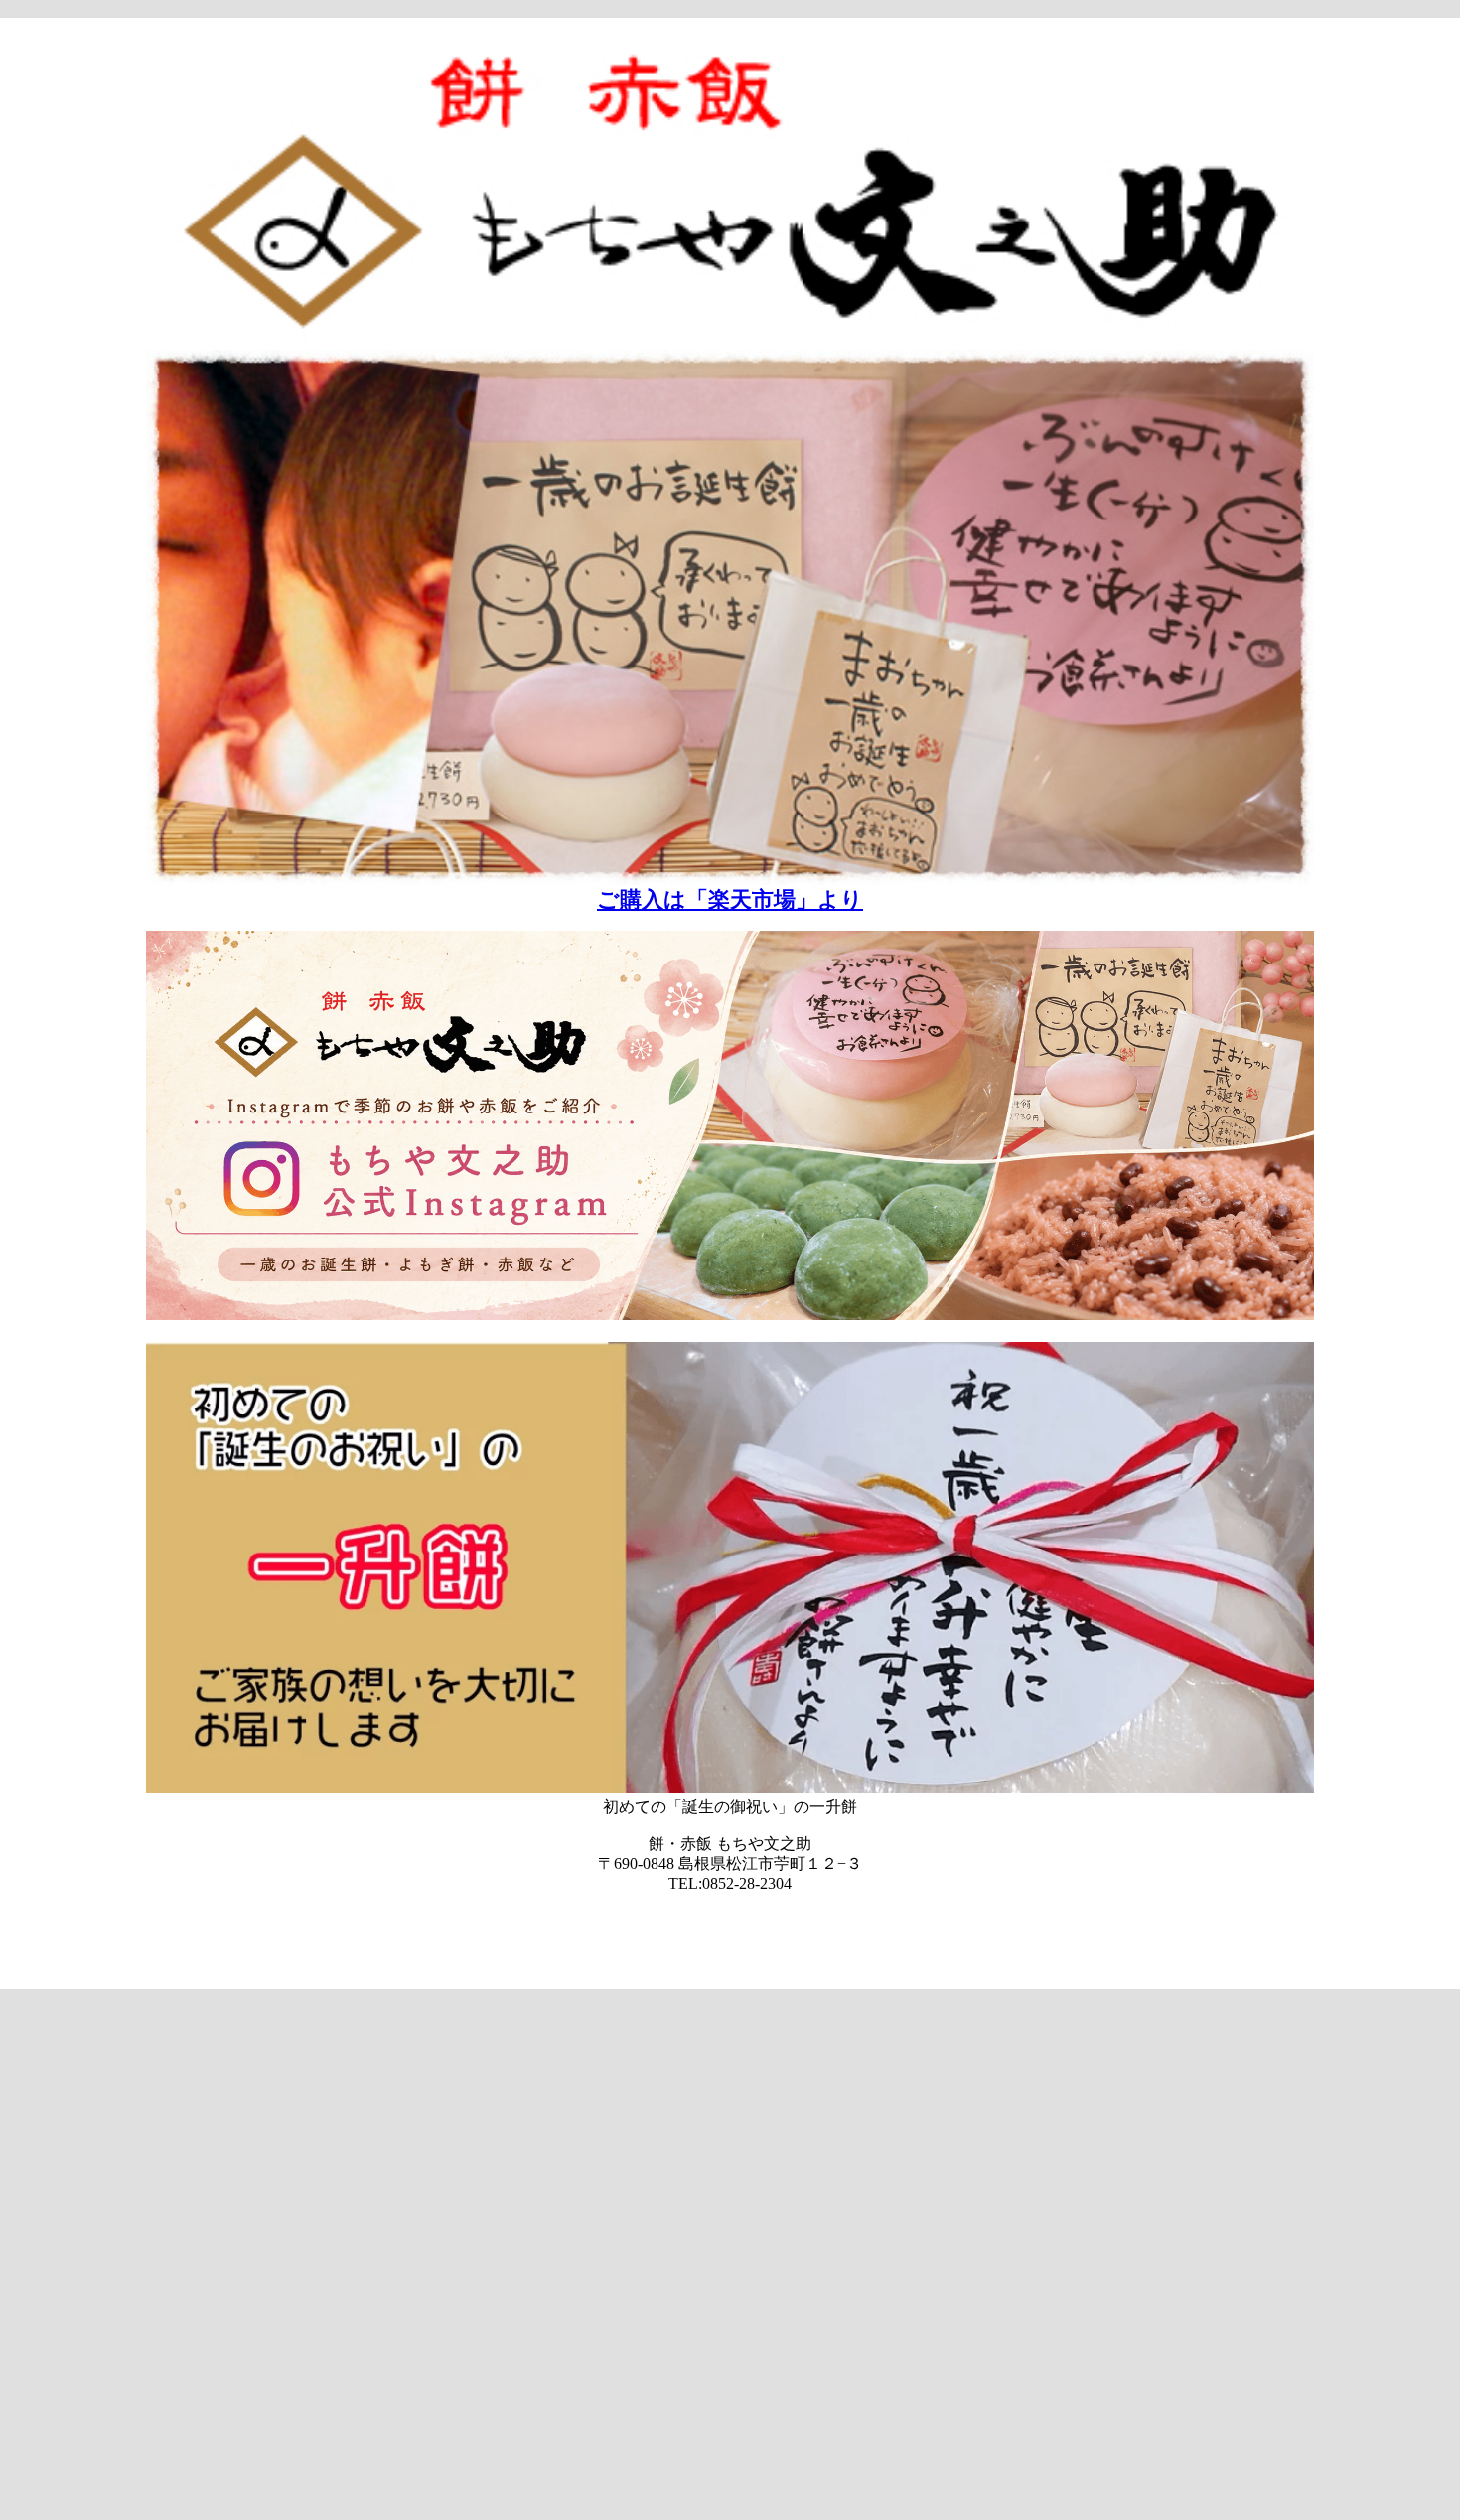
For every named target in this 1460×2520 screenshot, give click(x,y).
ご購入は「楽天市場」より (730, 899)
